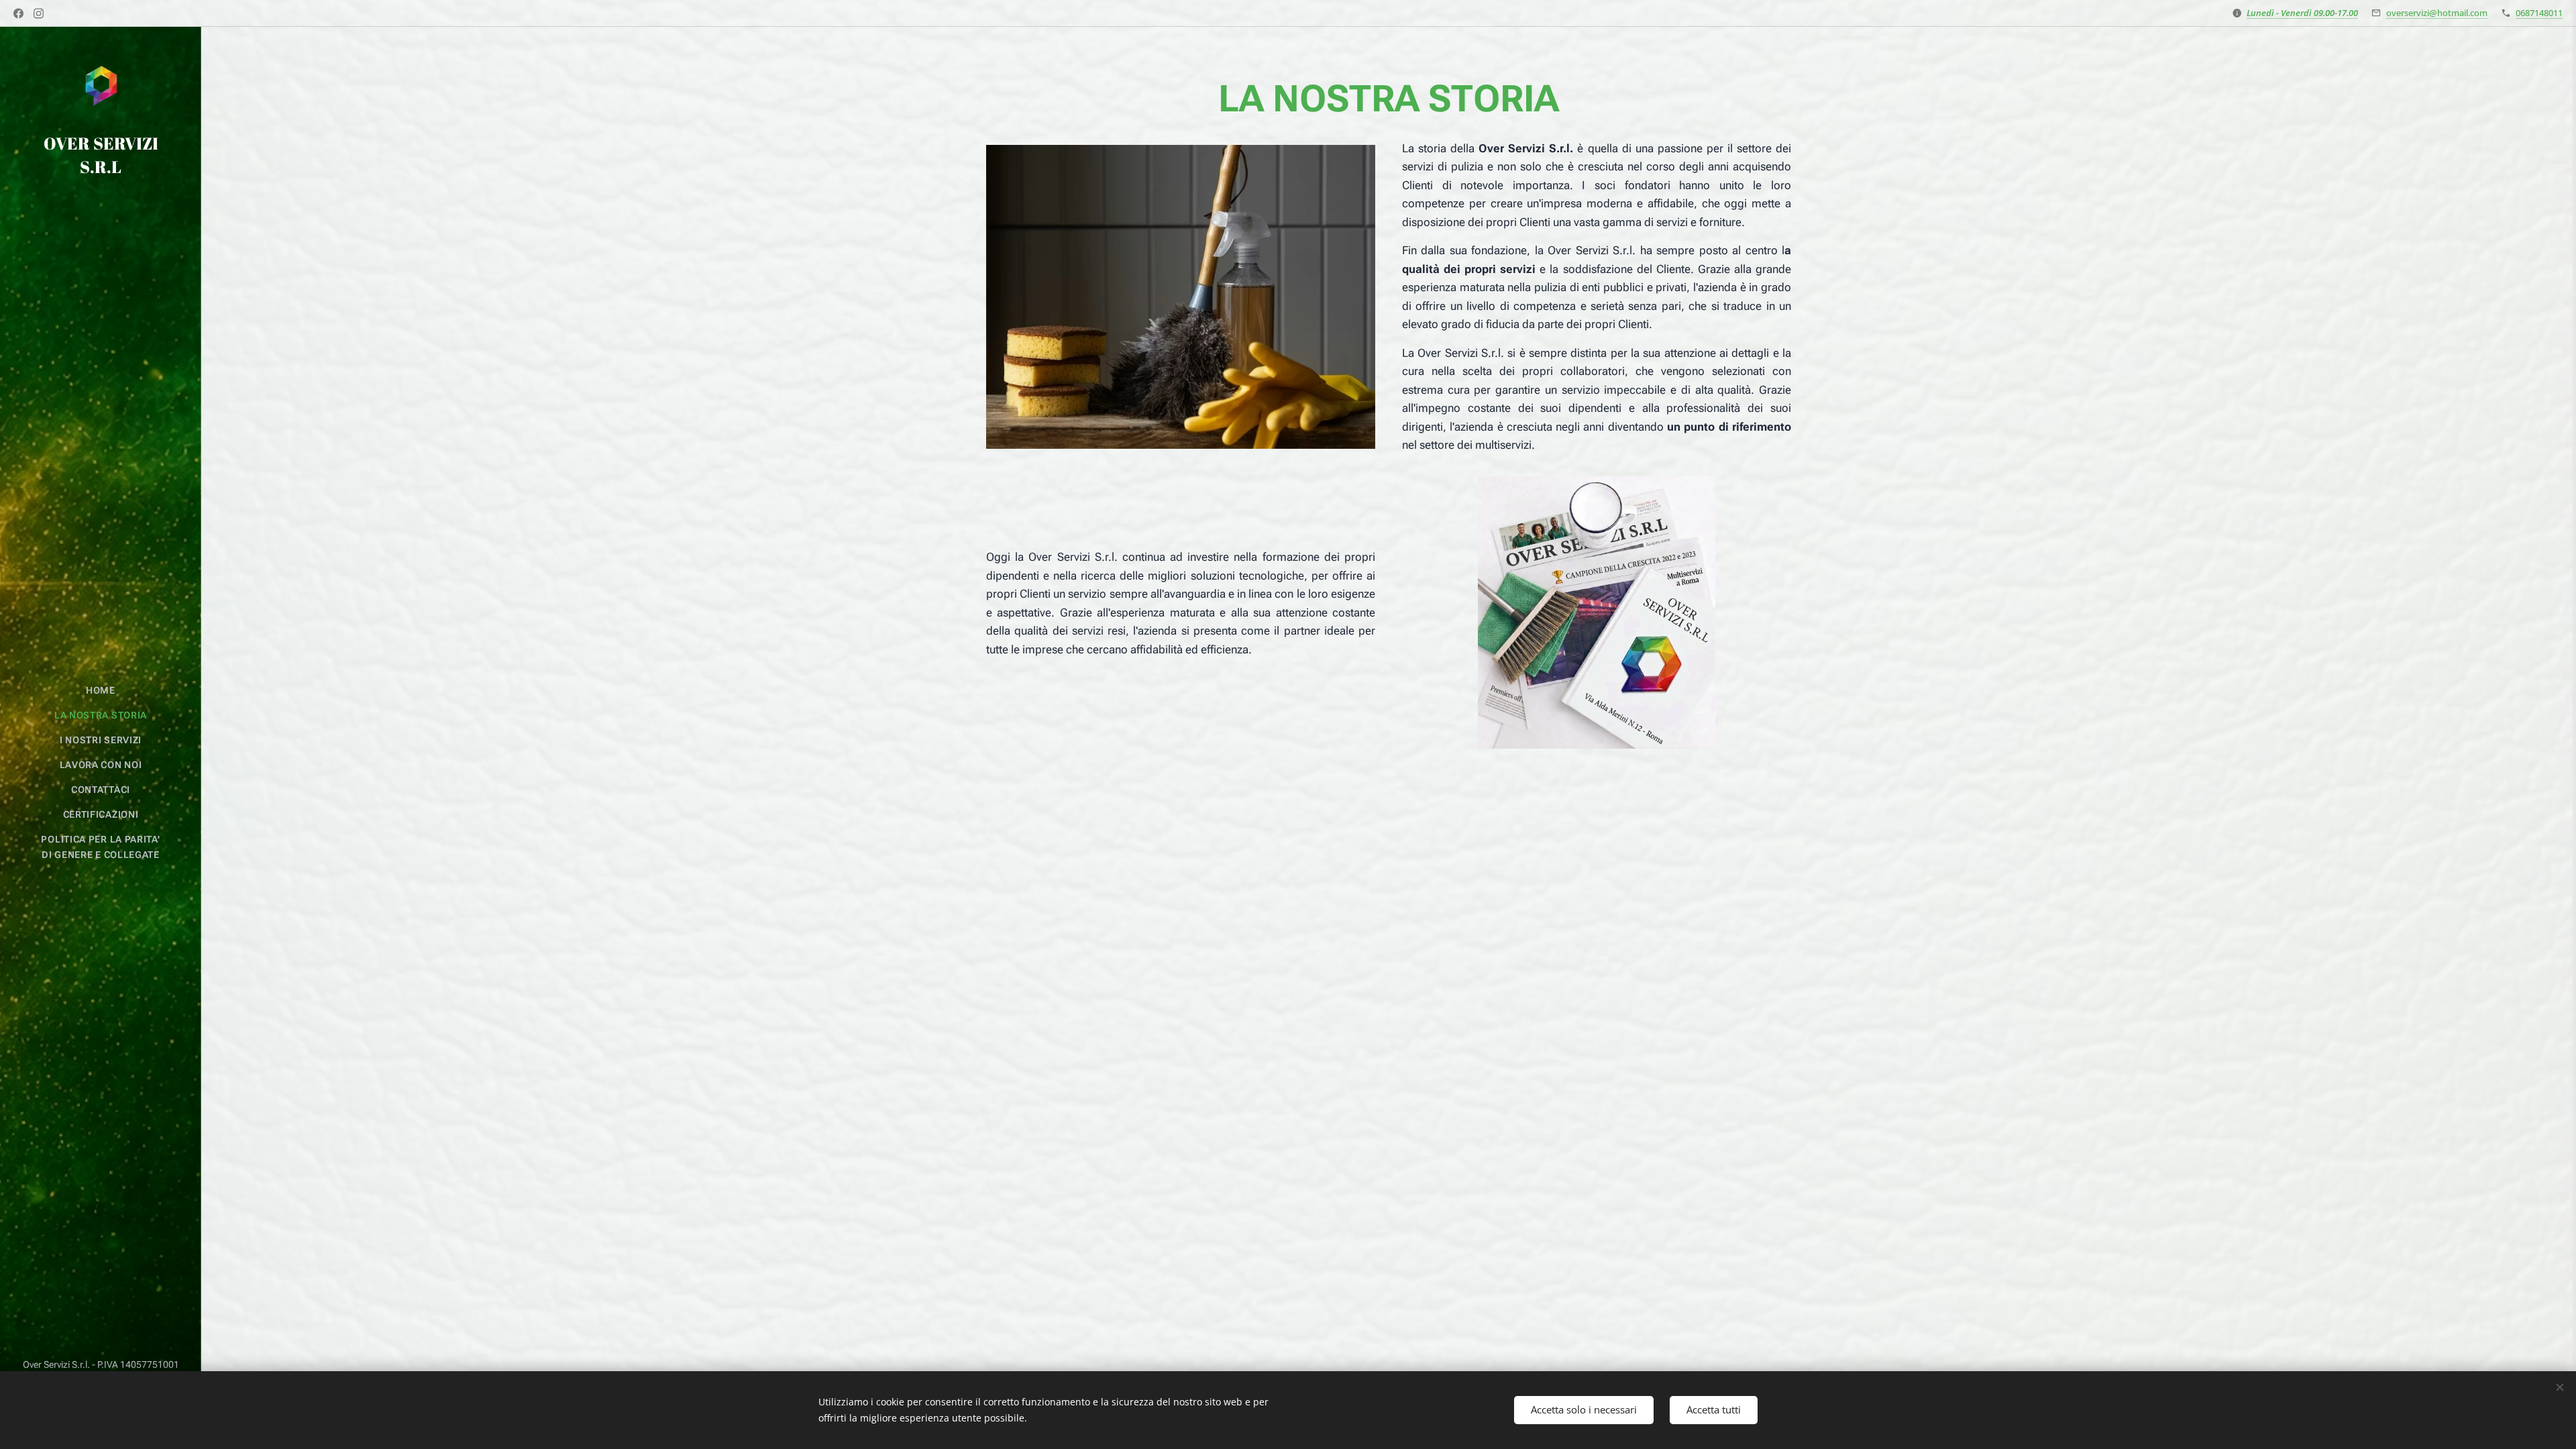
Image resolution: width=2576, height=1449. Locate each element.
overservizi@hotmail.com (2437, 13)
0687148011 (2539, 13)
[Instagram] (39, 13)
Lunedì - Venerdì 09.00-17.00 (2302, 13)
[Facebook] (18, 13)
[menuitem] (101, 691)
